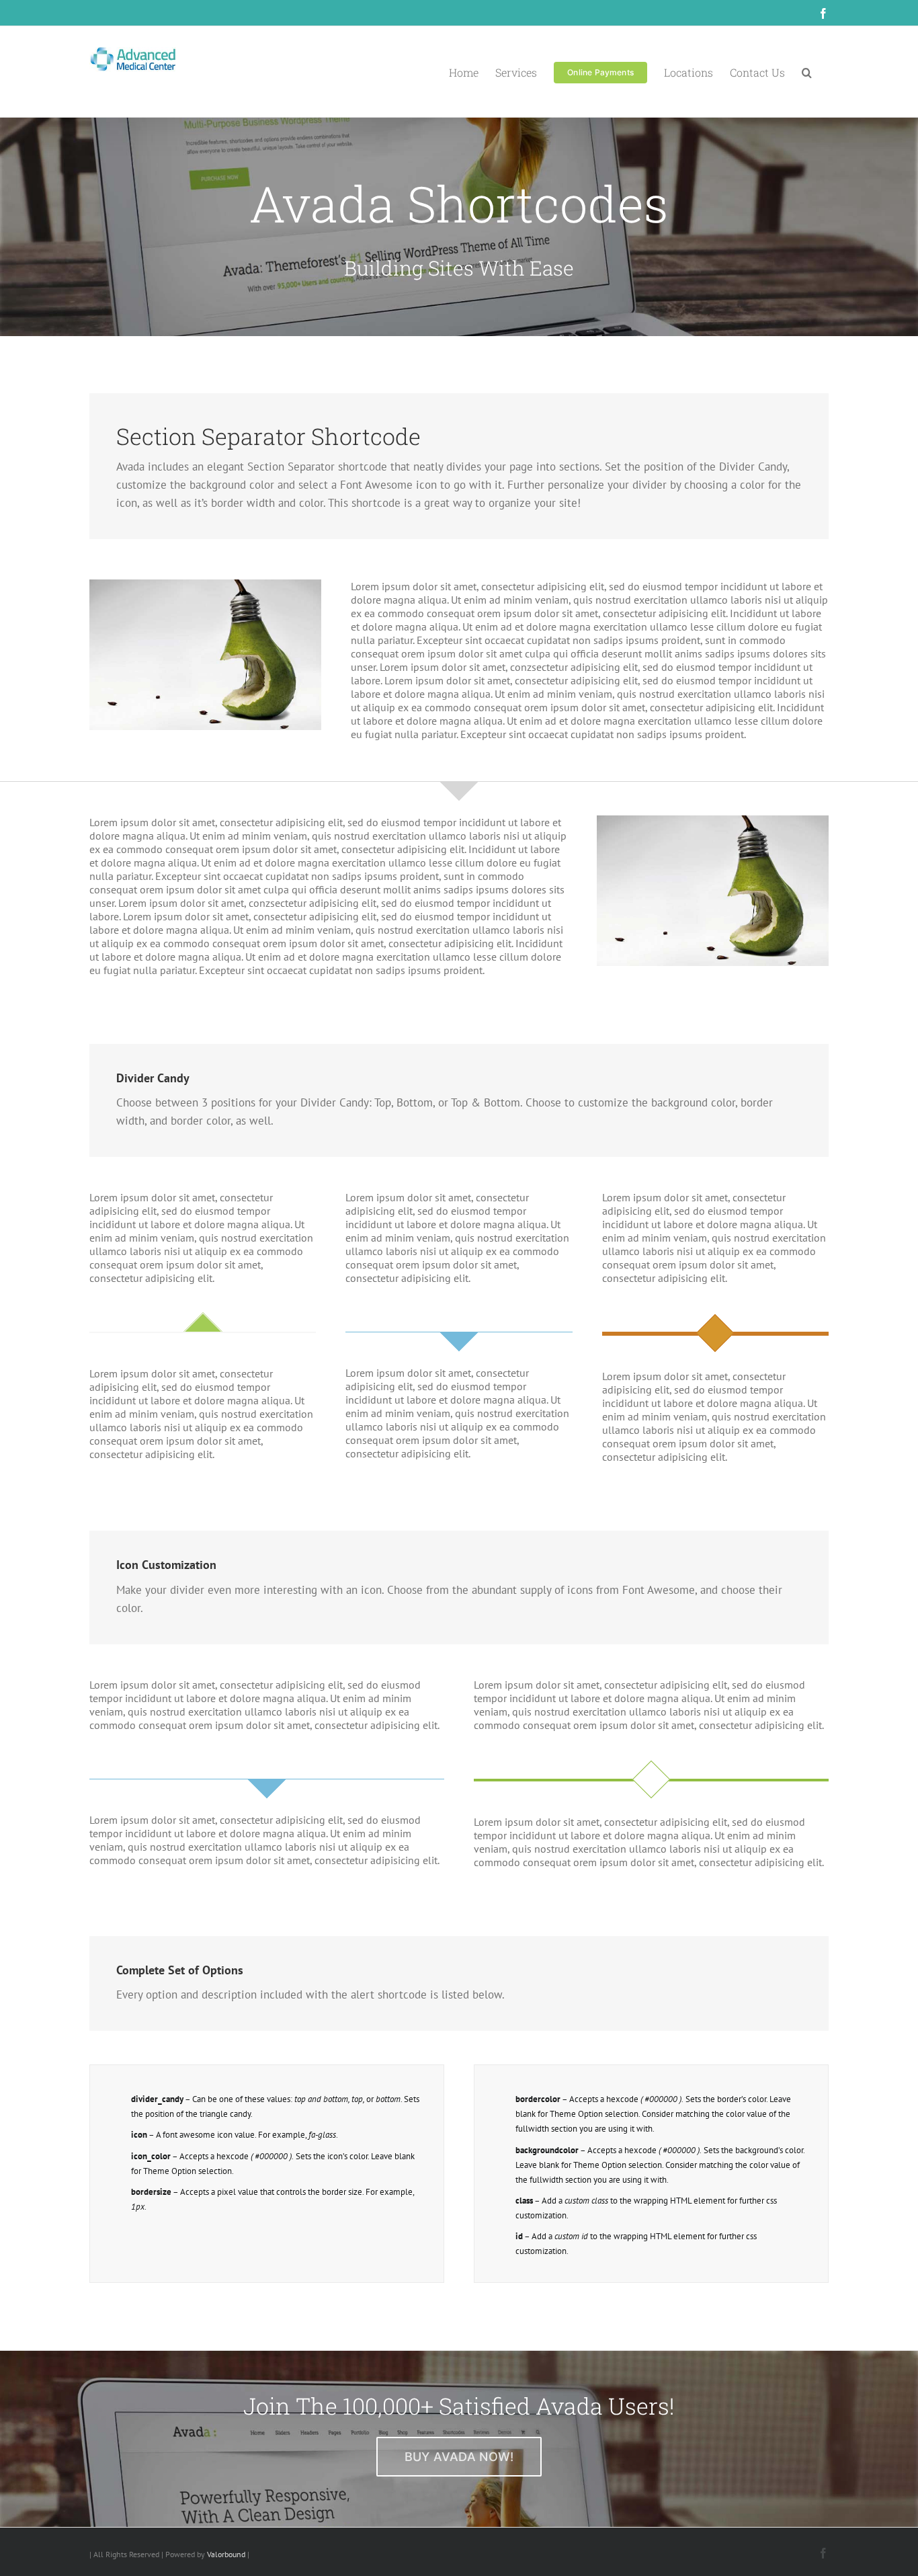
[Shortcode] (459, 168)
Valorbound (226, 2554)
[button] (807, 72)
